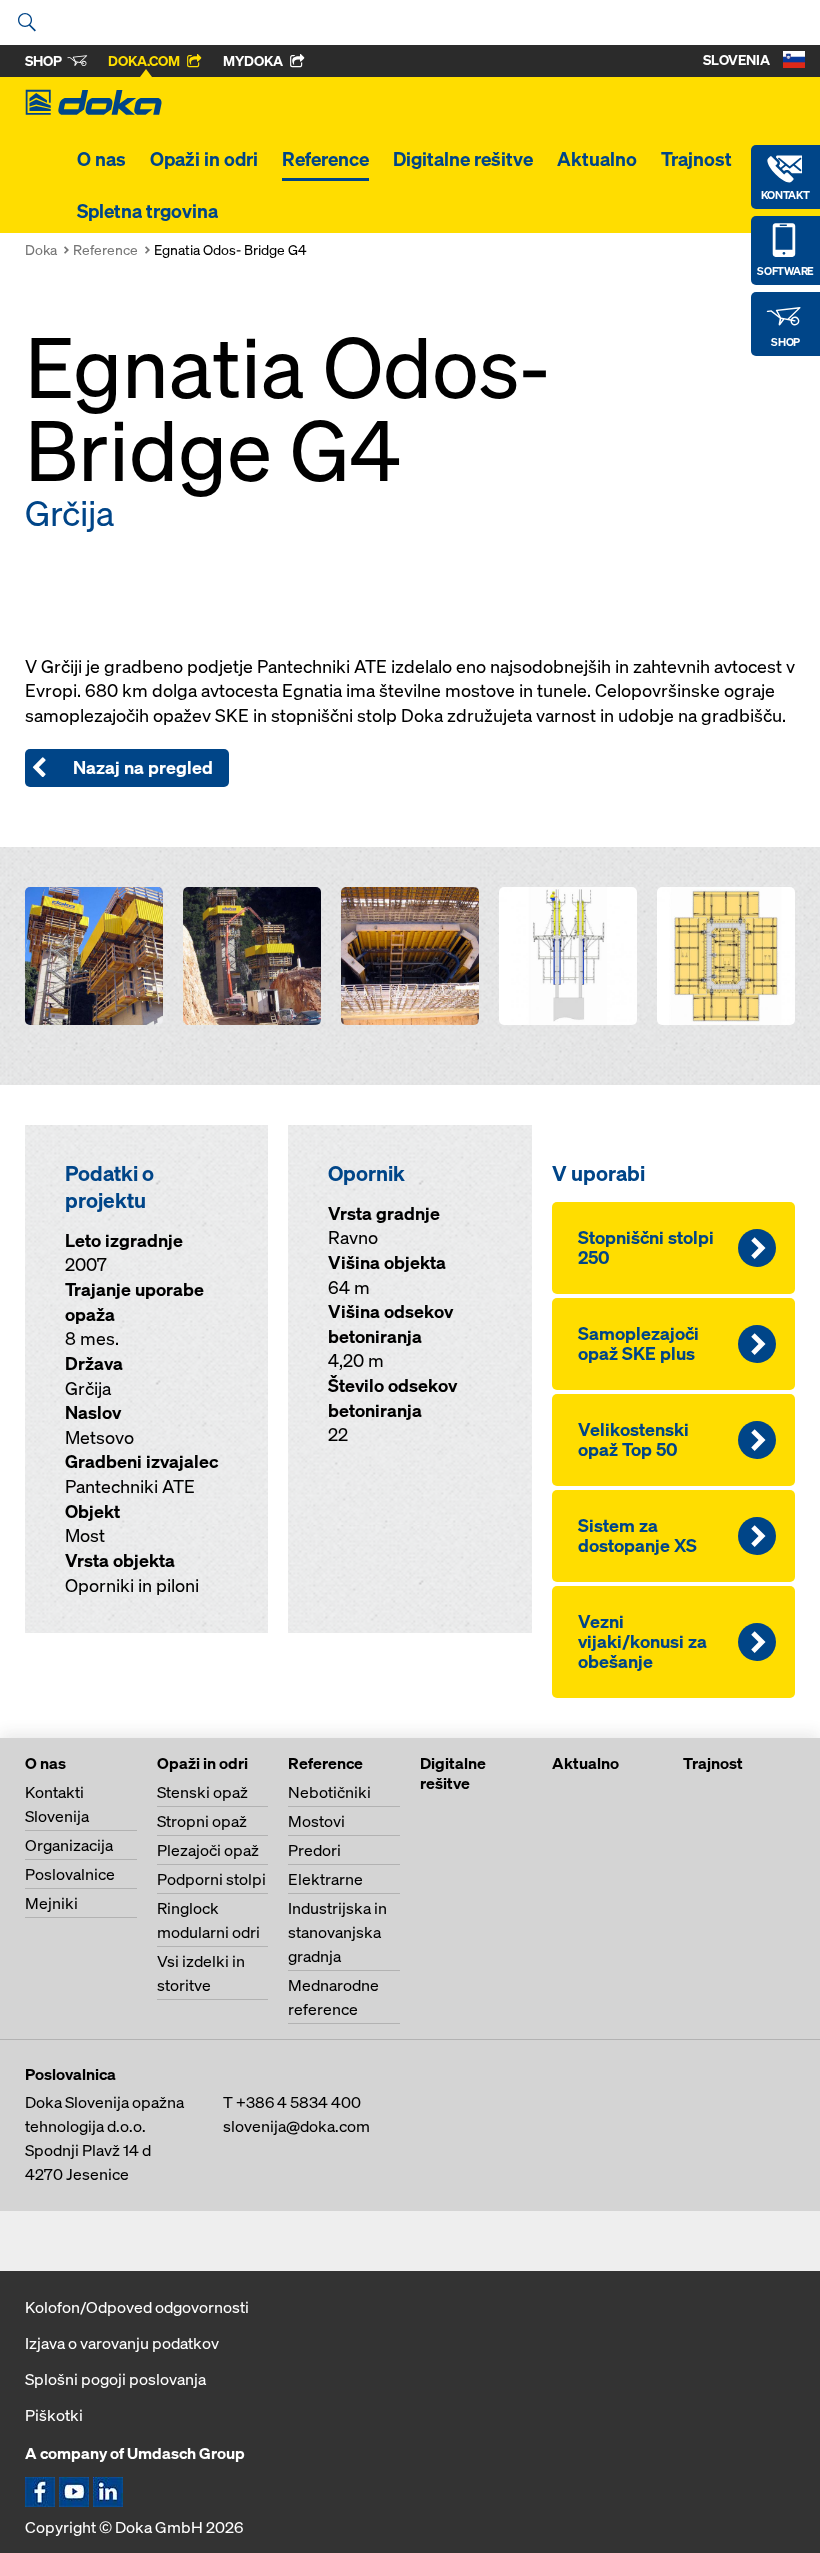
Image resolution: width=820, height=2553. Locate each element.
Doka (41, 249)
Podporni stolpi (211, 1879)
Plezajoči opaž (208, 1850)
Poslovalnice (70, 1874)
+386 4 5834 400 (298, 2102)
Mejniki (51, 1903)
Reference (325, 159)
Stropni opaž (202, 1821)
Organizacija (69, 1845)
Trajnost (696, 159)
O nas (101, 159)
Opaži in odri (204, 159)
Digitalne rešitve (463, 159)
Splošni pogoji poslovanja (115, 2379)
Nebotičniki (329, 1792)
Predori (314, 1850)
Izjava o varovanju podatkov (122, 2343)
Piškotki (54, 2415)
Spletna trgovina (147, 211)
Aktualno (597, 159)
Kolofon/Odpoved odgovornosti (137, 2307)
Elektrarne (325, 1879)
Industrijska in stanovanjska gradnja (337, 1932)
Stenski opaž (202, 1792)
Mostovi (316, 1821)
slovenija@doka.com (296, 2126)
